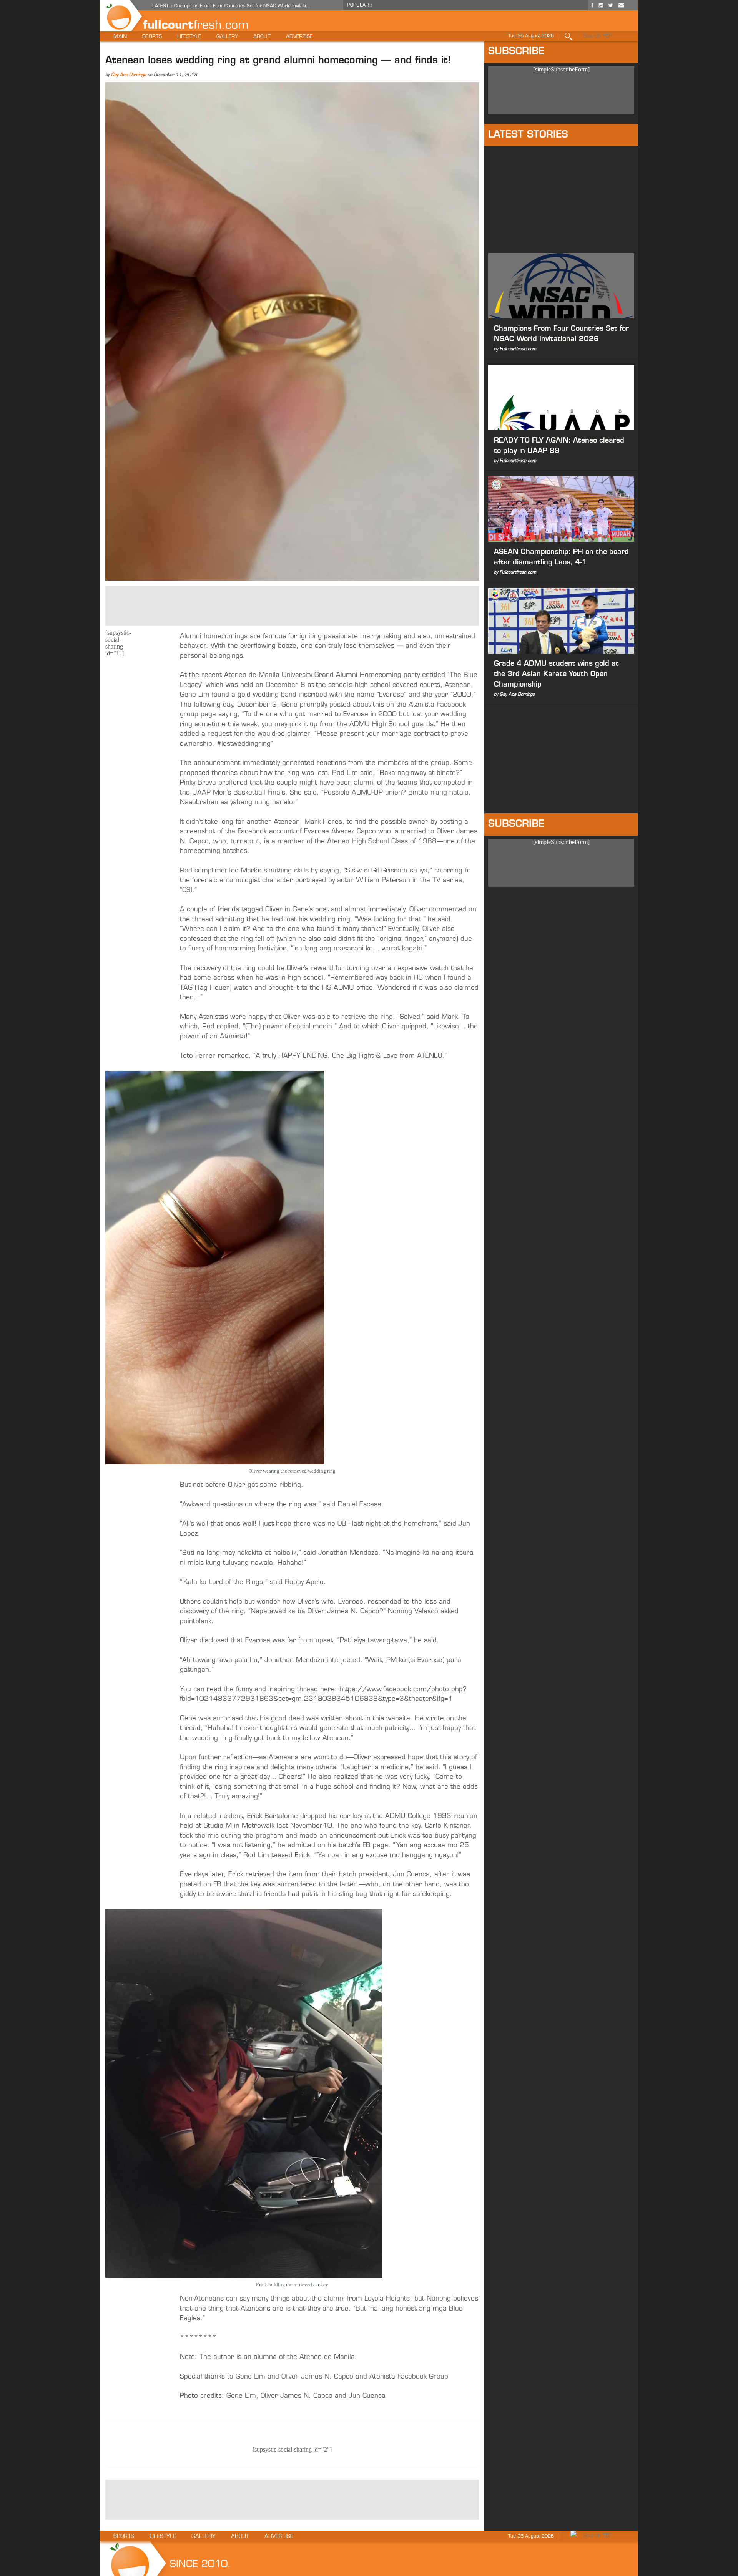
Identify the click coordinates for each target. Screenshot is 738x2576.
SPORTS (152, 37)
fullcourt (168, 26)
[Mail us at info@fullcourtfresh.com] (621, 8)
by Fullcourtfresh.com (515, 349)
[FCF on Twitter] (610, 8)
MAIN (120, 37)
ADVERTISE (299, 37)
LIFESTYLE (189, 37)
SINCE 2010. (200, 2565)
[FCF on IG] (601, 8)
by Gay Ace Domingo (514, 695)
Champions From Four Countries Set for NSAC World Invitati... (242, 6)
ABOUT (262, 37)
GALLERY (227, 37)
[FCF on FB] (592, 8)
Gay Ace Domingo (129, 75)
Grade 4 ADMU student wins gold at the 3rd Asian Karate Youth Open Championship (556, 675)
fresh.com (221, 26)
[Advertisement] (292, 605)
